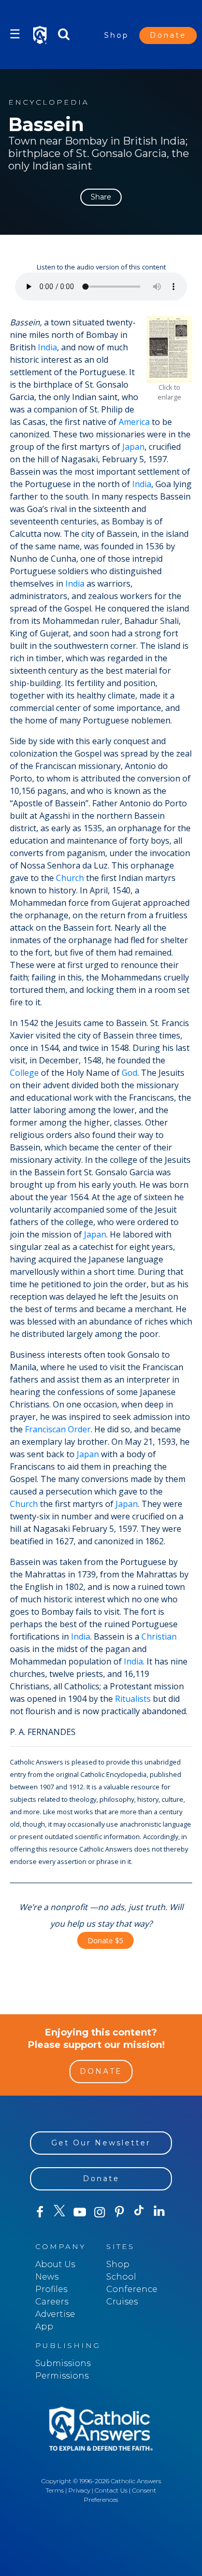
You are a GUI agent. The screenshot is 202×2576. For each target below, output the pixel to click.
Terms (55, 2490)
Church (70, 878)
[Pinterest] (119, 2212)
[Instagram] (99, 2212)
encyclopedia (49, 102)
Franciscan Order (58, 1429)
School (121, 2277)
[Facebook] (40, 2212)
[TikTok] (139, 2212)
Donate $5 (105, 1940)
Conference (132, 2289)
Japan (133, 447)
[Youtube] (80, 2212)
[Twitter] (60, 2212)
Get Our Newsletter (101, 2143)
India (47, 347)
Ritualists (133, 1699)
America (134, 422)
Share (101, 197)
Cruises (122, 2302)
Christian (159, 1636)
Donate (168, 35)
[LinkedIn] (159, 2212)
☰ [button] (15, 34)
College (24, 1073)
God (129, 1073)
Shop (117, 35)
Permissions (62, 2376)
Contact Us (111, 2490)
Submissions (63, 2363)
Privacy (79, 2490)
